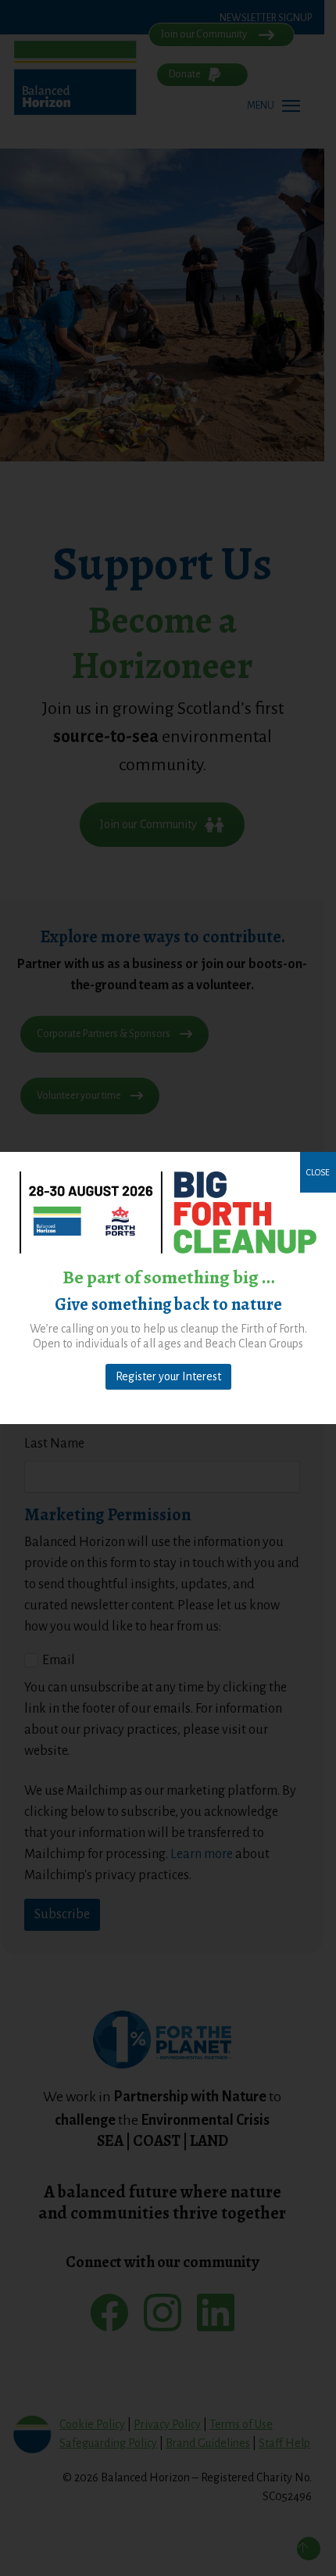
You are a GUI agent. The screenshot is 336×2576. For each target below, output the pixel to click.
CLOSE (318, 1172)
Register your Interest (168, 1376)
